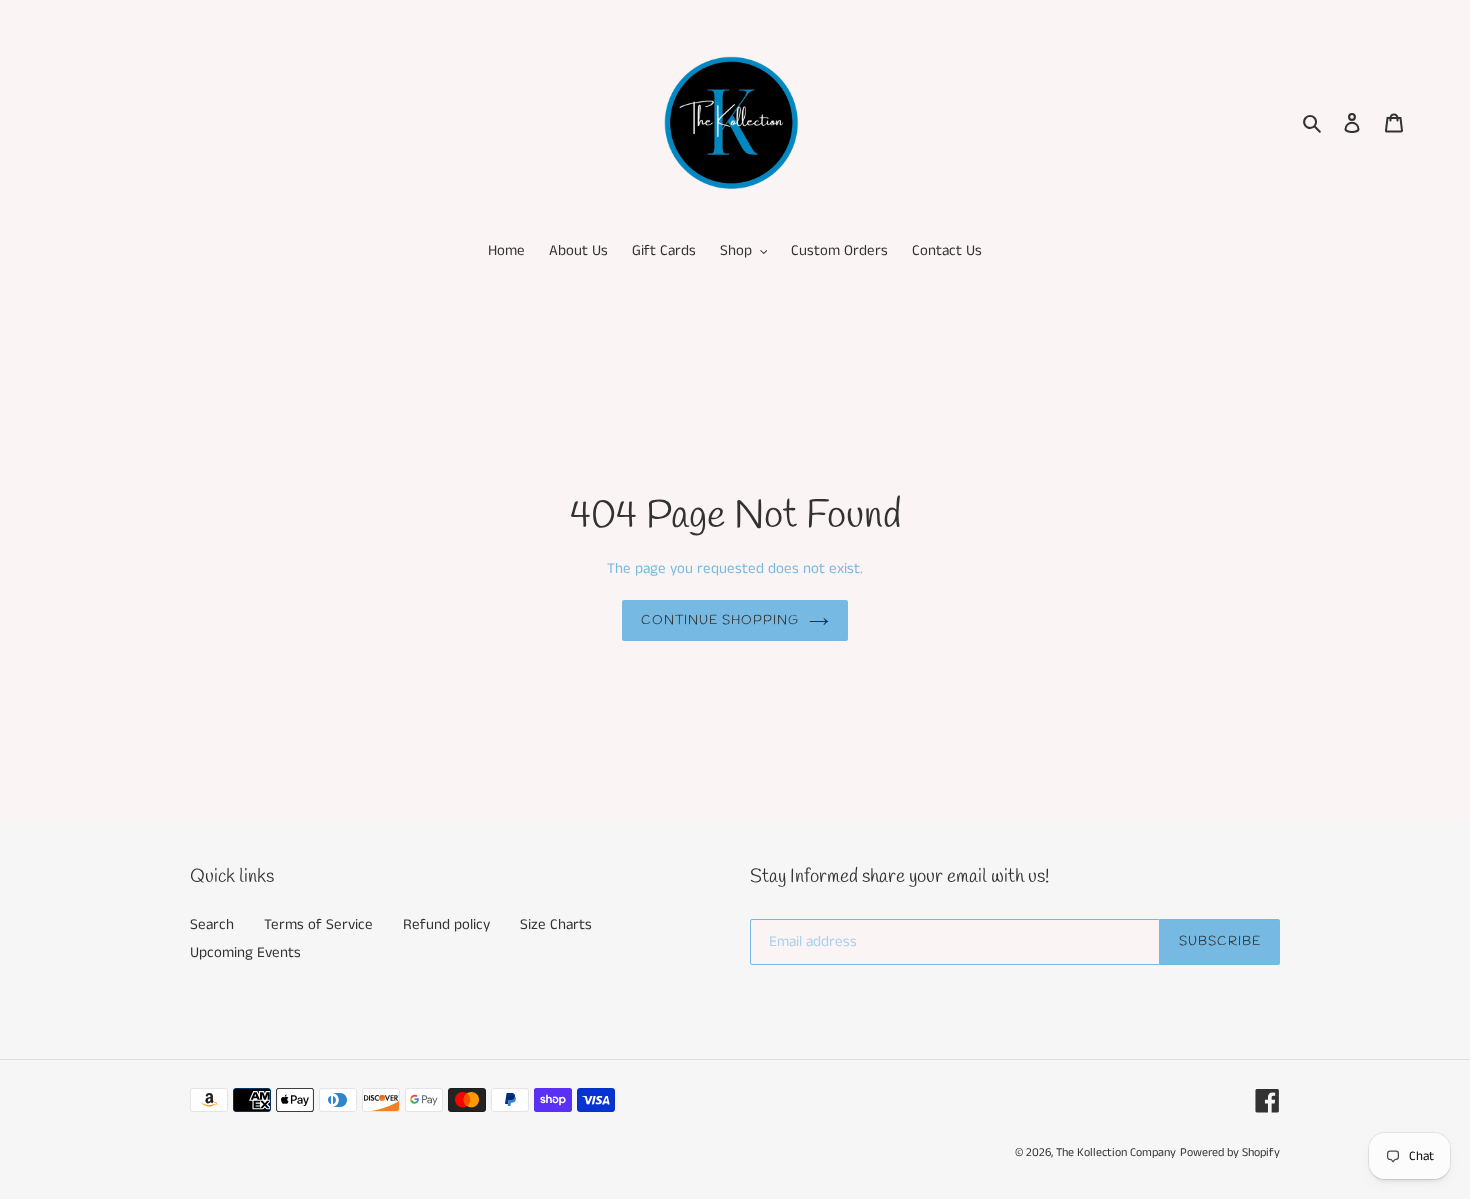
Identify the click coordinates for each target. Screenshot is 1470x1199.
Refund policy (446, 924)
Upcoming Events (245, 952)
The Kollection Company (1116, 1152)
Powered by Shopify (1230, 1152)
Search (212, 924)
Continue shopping (720, 620)
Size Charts (556, 924)
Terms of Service (318, 924)
